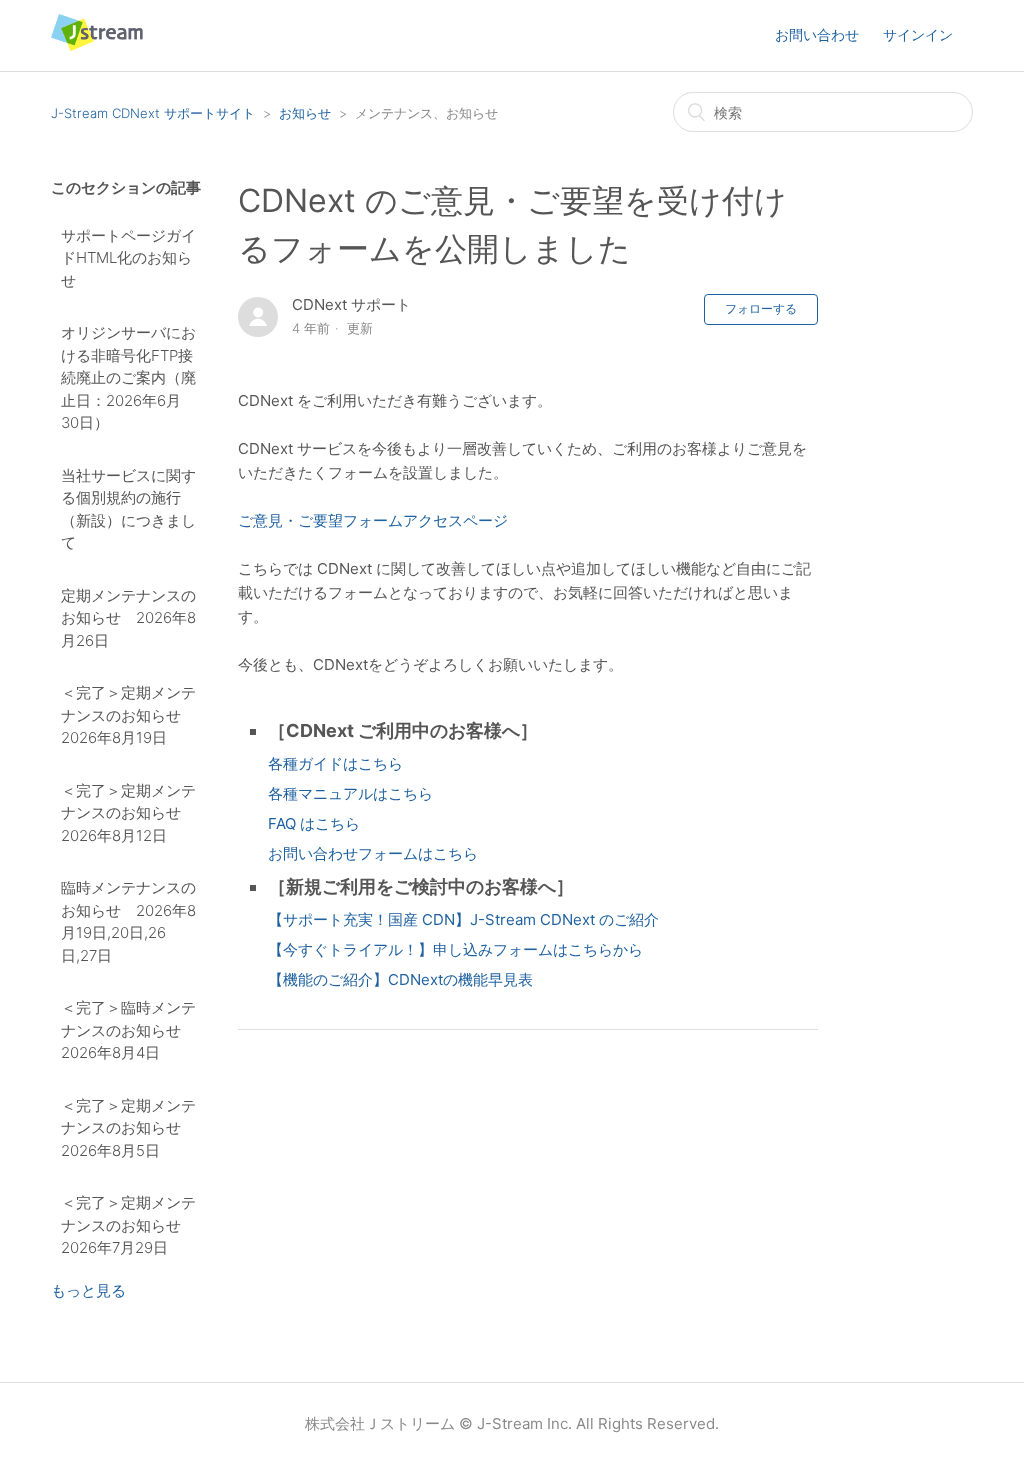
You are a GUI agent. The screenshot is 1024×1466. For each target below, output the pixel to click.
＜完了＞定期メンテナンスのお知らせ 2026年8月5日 (128, 1128)
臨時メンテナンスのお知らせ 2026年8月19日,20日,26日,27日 (128, 921)
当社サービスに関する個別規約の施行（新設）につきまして (128, 509)
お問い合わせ (817, 34)
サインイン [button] (918, 34)
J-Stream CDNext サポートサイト (153, 113)
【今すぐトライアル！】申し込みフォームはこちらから (455, 949)
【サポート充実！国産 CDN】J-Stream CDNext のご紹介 (463, 919)
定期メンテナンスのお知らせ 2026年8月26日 (128, 618)
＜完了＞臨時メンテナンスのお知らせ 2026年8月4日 (128, 1030)
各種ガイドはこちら (335, 763)
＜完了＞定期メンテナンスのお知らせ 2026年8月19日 (128, 715)
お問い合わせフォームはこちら (373, 853)
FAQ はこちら (314, 823)
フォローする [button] (761, 308)
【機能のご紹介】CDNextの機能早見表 (400, 979)
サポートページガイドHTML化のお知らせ (128, 258)
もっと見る (88, 1290)
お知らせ (305, 113)
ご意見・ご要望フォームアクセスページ (373, 520)
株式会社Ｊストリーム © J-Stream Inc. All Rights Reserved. (512, 1423)
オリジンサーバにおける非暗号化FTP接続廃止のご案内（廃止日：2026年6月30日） (128, 377)
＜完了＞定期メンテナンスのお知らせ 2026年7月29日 (128, 1225)
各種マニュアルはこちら (350, 793)
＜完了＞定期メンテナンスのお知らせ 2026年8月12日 (128, 813)
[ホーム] (96, 45)
